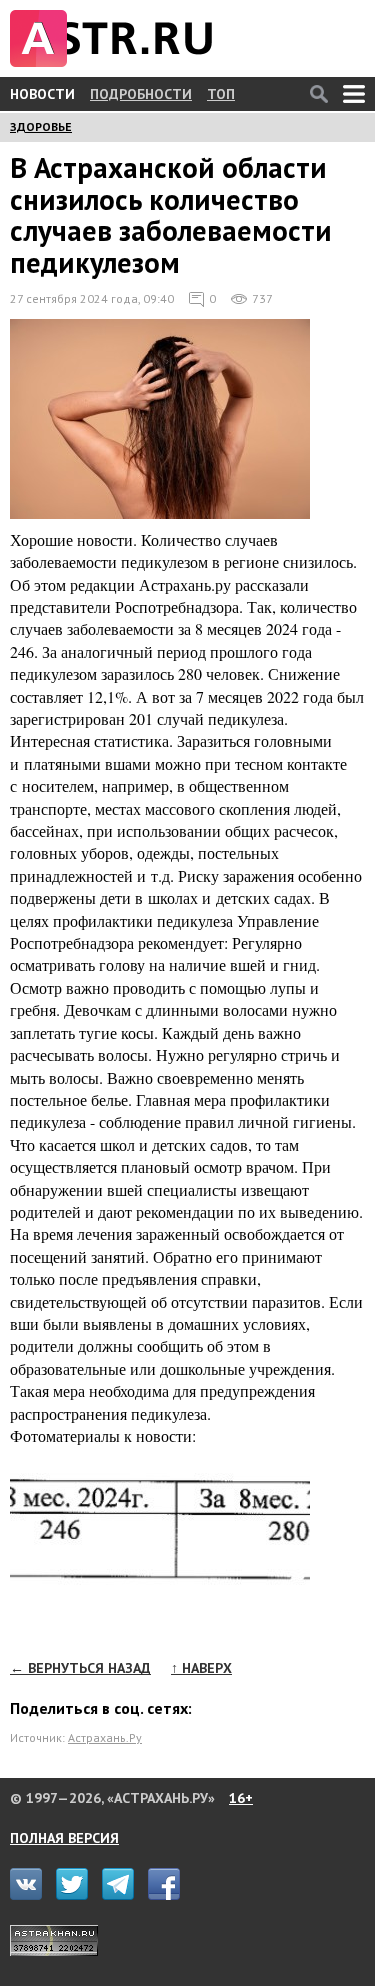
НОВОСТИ (42, 94)
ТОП (221, 94)
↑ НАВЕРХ (201, 1668)
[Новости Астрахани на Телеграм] (123, 1895)
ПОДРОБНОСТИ (141, 94)
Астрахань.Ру (105, 1737)
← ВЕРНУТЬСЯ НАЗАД (80, 1668)
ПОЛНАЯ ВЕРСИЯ (64, 1838)
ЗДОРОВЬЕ (41, 126)
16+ (241, 1798)
